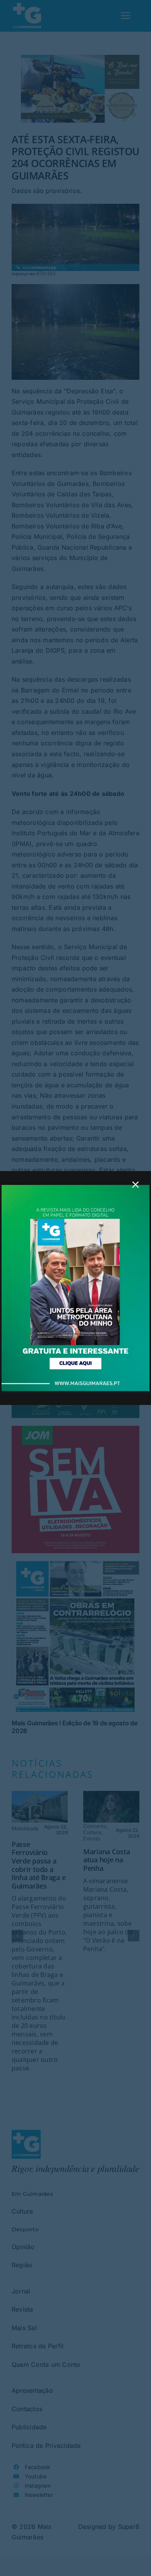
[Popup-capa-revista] (75, 1188)
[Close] (136, 1185)
